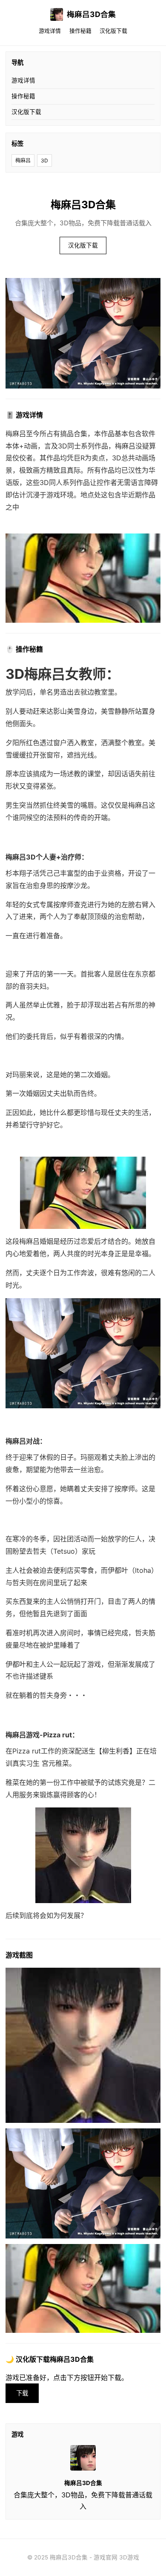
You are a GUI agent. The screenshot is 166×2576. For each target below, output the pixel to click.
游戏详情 (50, 31)
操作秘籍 (80, 31)
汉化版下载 (113, 31)
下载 (22, 2393)
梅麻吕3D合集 (91, 14)
